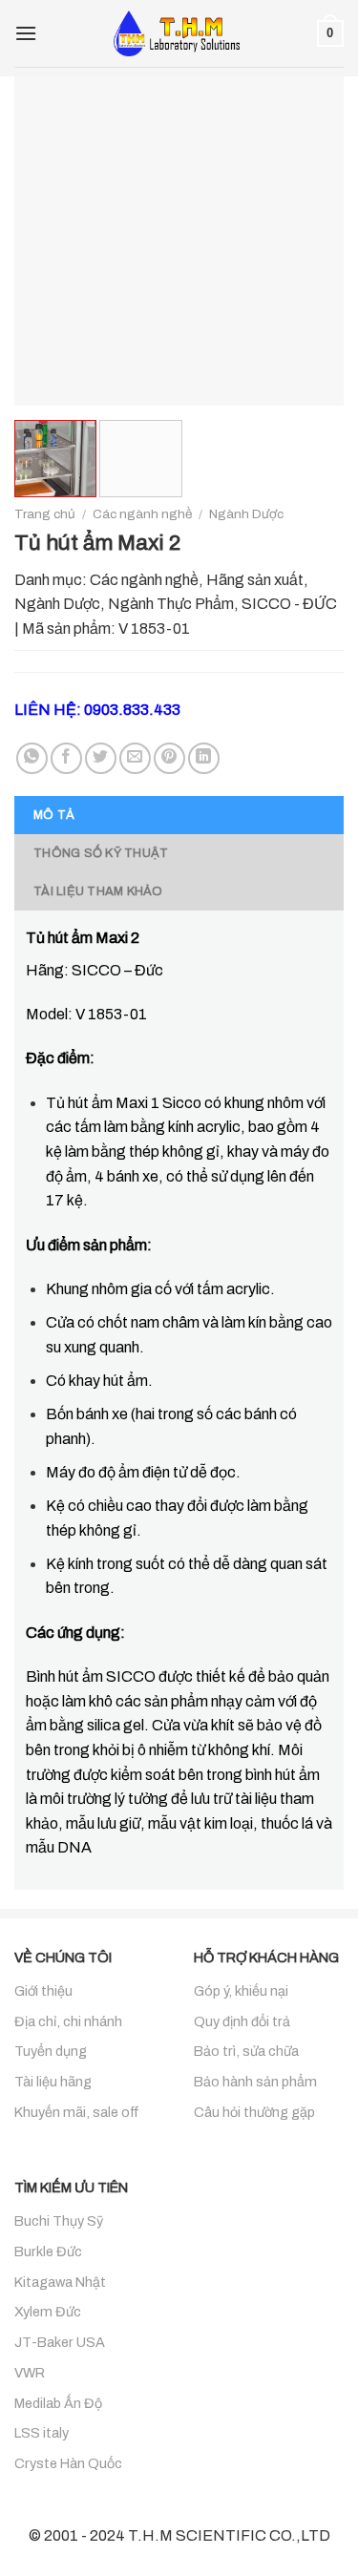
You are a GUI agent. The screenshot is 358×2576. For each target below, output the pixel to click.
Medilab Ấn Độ (58, 2403)
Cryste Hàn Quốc (68, 2463)
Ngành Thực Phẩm (171, 604)
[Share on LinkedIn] (204, 758)
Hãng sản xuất (255, 580)
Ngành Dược (246, 514)
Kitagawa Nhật (60, 2282)
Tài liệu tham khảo (98, 891)
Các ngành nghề (142, 514)
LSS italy (42, 2433)
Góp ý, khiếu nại (241, 1991)
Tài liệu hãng (53, 2082)
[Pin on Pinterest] (169, 758)
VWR (30, 2373)
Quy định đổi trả (242, 2021)
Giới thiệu (43, 1991)
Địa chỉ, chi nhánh (68, 2021)
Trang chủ (45, 514)
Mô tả (54, 815)
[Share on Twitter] (101, 758)
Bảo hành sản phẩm (255, 2082)
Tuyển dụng (51, 2051)
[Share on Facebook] (66, 758)
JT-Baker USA (60, 2342)
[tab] (179, 815)
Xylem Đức (48, 2312)
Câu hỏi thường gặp (254, 2112)
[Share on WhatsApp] (32, 758)
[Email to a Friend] (135, 758)
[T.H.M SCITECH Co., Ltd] (179, 33)
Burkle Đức (48, 2251)
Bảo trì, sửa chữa (246, 2051)
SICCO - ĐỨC (289, 604)
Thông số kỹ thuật (101, 853)
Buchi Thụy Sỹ (59, 2221)
